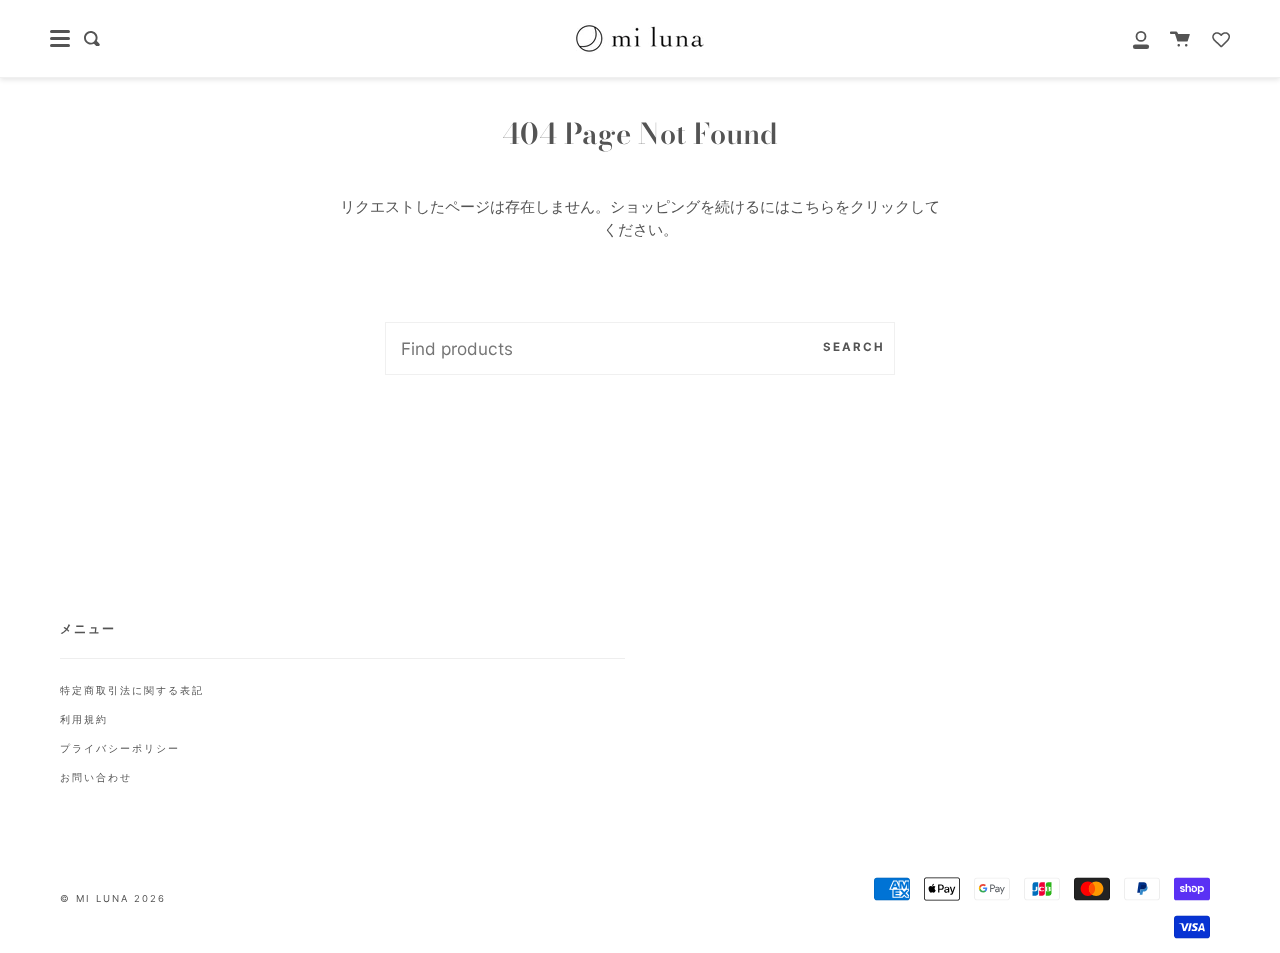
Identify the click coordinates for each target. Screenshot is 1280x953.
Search (854, 347)
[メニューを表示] (60, 39)
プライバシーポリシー (120, 748)
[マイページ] (1130, 38)
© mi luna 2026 (113, 898)
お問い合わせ (96, 777)
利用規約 (84, 719)
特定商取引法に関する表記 (132, 690)
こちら (812, 206)
